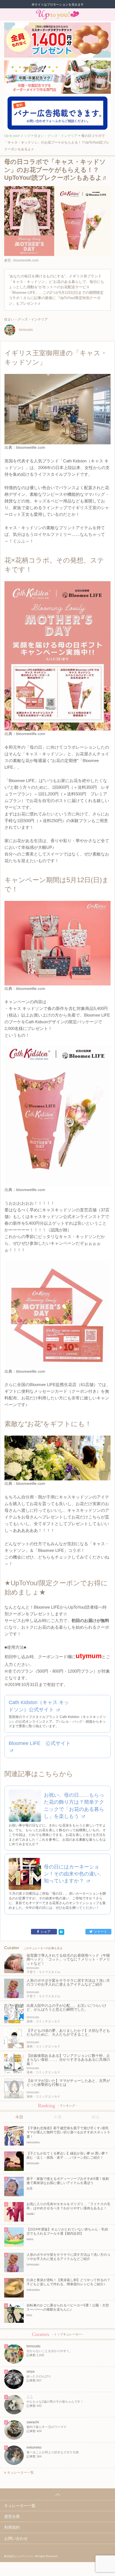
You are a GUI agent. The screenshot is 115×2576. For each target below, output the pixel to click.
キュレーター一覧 (20, 2473)
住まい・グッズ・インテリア (56, 136)
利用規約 (12, 2527)
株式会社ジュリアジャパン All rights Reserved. (31, 2556)
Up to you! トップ (17, 136)
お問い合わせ (16, 2538)
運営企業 (12, 2516)
